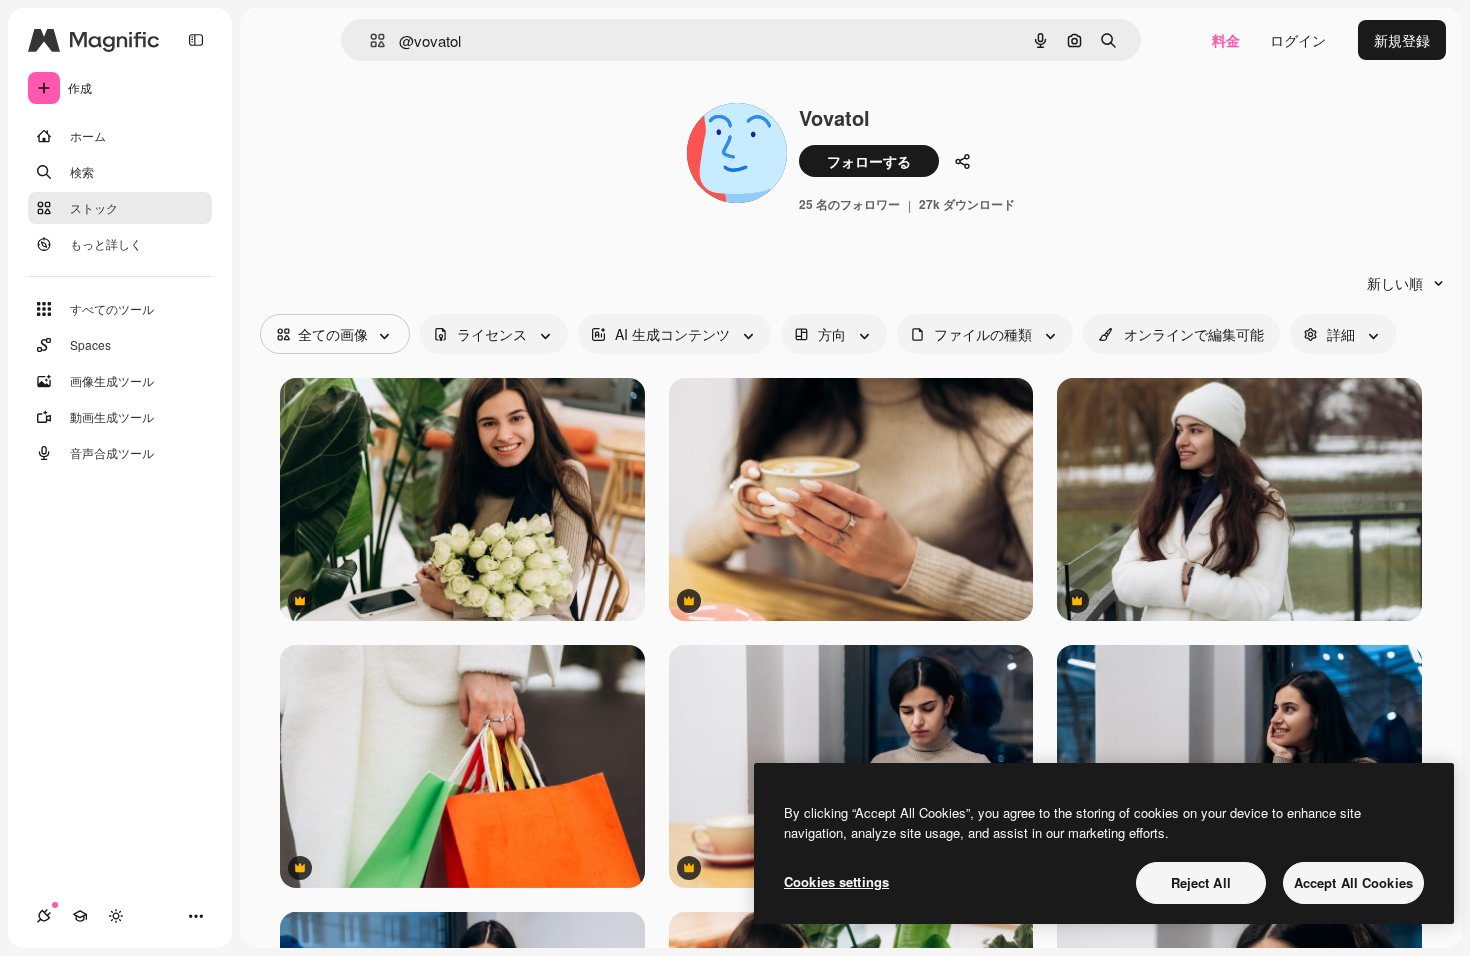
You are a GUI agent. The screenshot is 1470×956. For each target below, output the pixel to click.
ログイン (1298, 40)
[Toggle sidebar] (196, 40)
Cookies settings (836, 881)
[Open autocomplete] (369, 40)
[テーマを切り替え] (116, 916)
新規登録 (1402, 40)
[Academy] (80, 916)
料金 (1226, 40)
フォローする (869, 161)
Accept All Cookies (1353, 882)
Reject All (1201, 882)
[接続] (44, 916)
